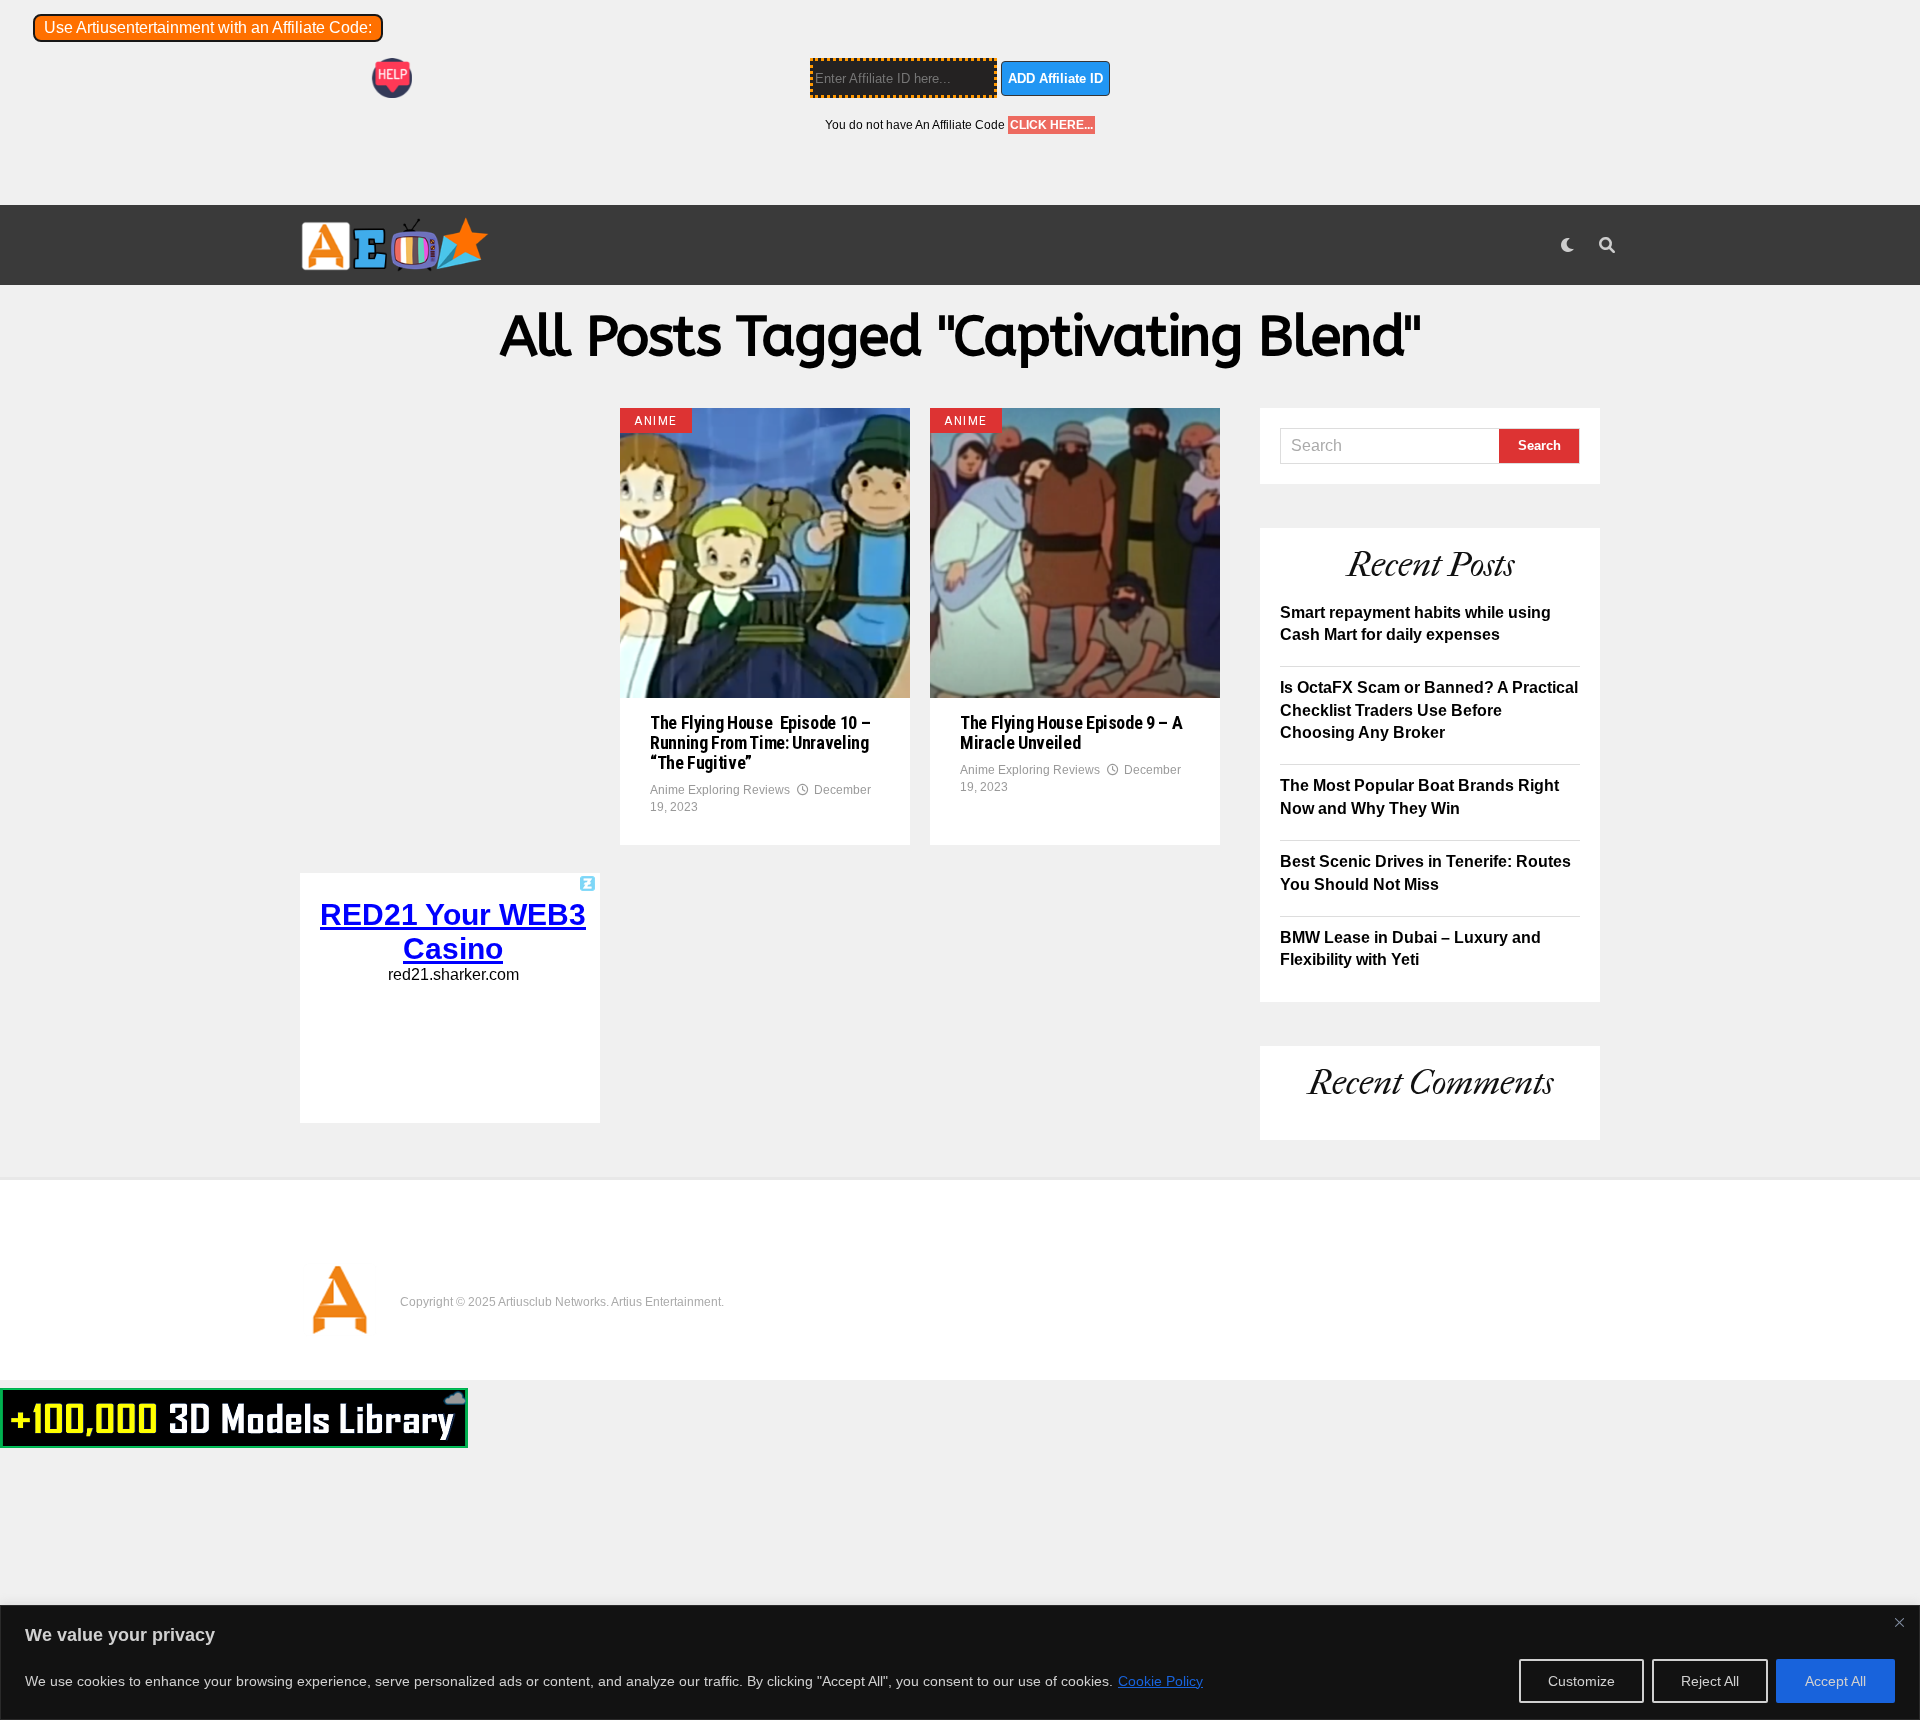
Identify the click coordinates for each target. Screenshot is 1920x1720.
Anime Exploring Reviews (720, 790)
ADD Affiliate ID (1055, 78)
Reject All (1710, 1681)
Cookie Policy (1160, 1681)
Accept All (1835, 1681)
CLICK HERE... (1051, 125)
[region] (960, 1662)
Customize (1581, 1681)
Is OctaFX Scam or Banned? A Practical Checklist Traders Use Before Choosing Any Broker (1429, 710)
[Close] (1899, 1622)
